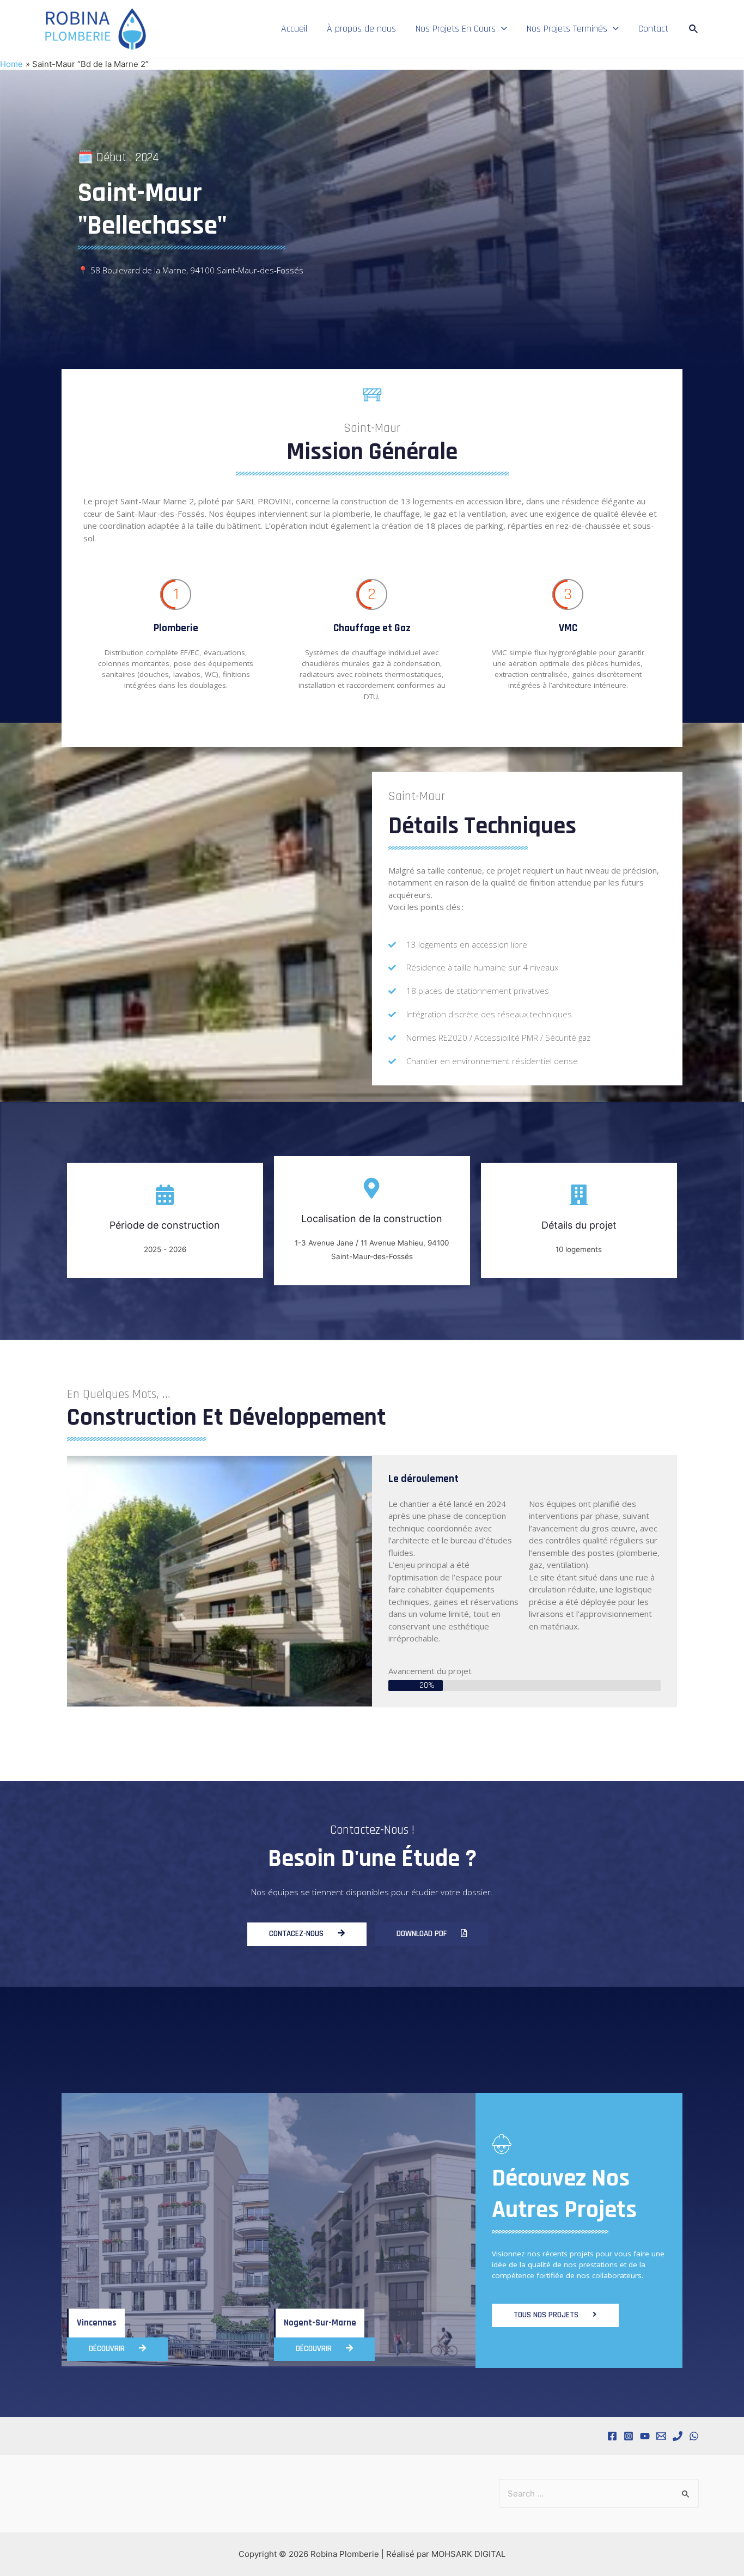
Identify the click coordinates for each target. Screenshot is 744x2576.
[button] (307, 1934)
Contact (653, 29)
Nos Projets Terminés (567, 29)
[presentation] (501, 29)
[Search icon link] (694, 29)
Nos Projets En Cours (456, 29)
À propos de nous (361, 29)
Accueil (294, 29)
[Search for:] (599, 2493)
